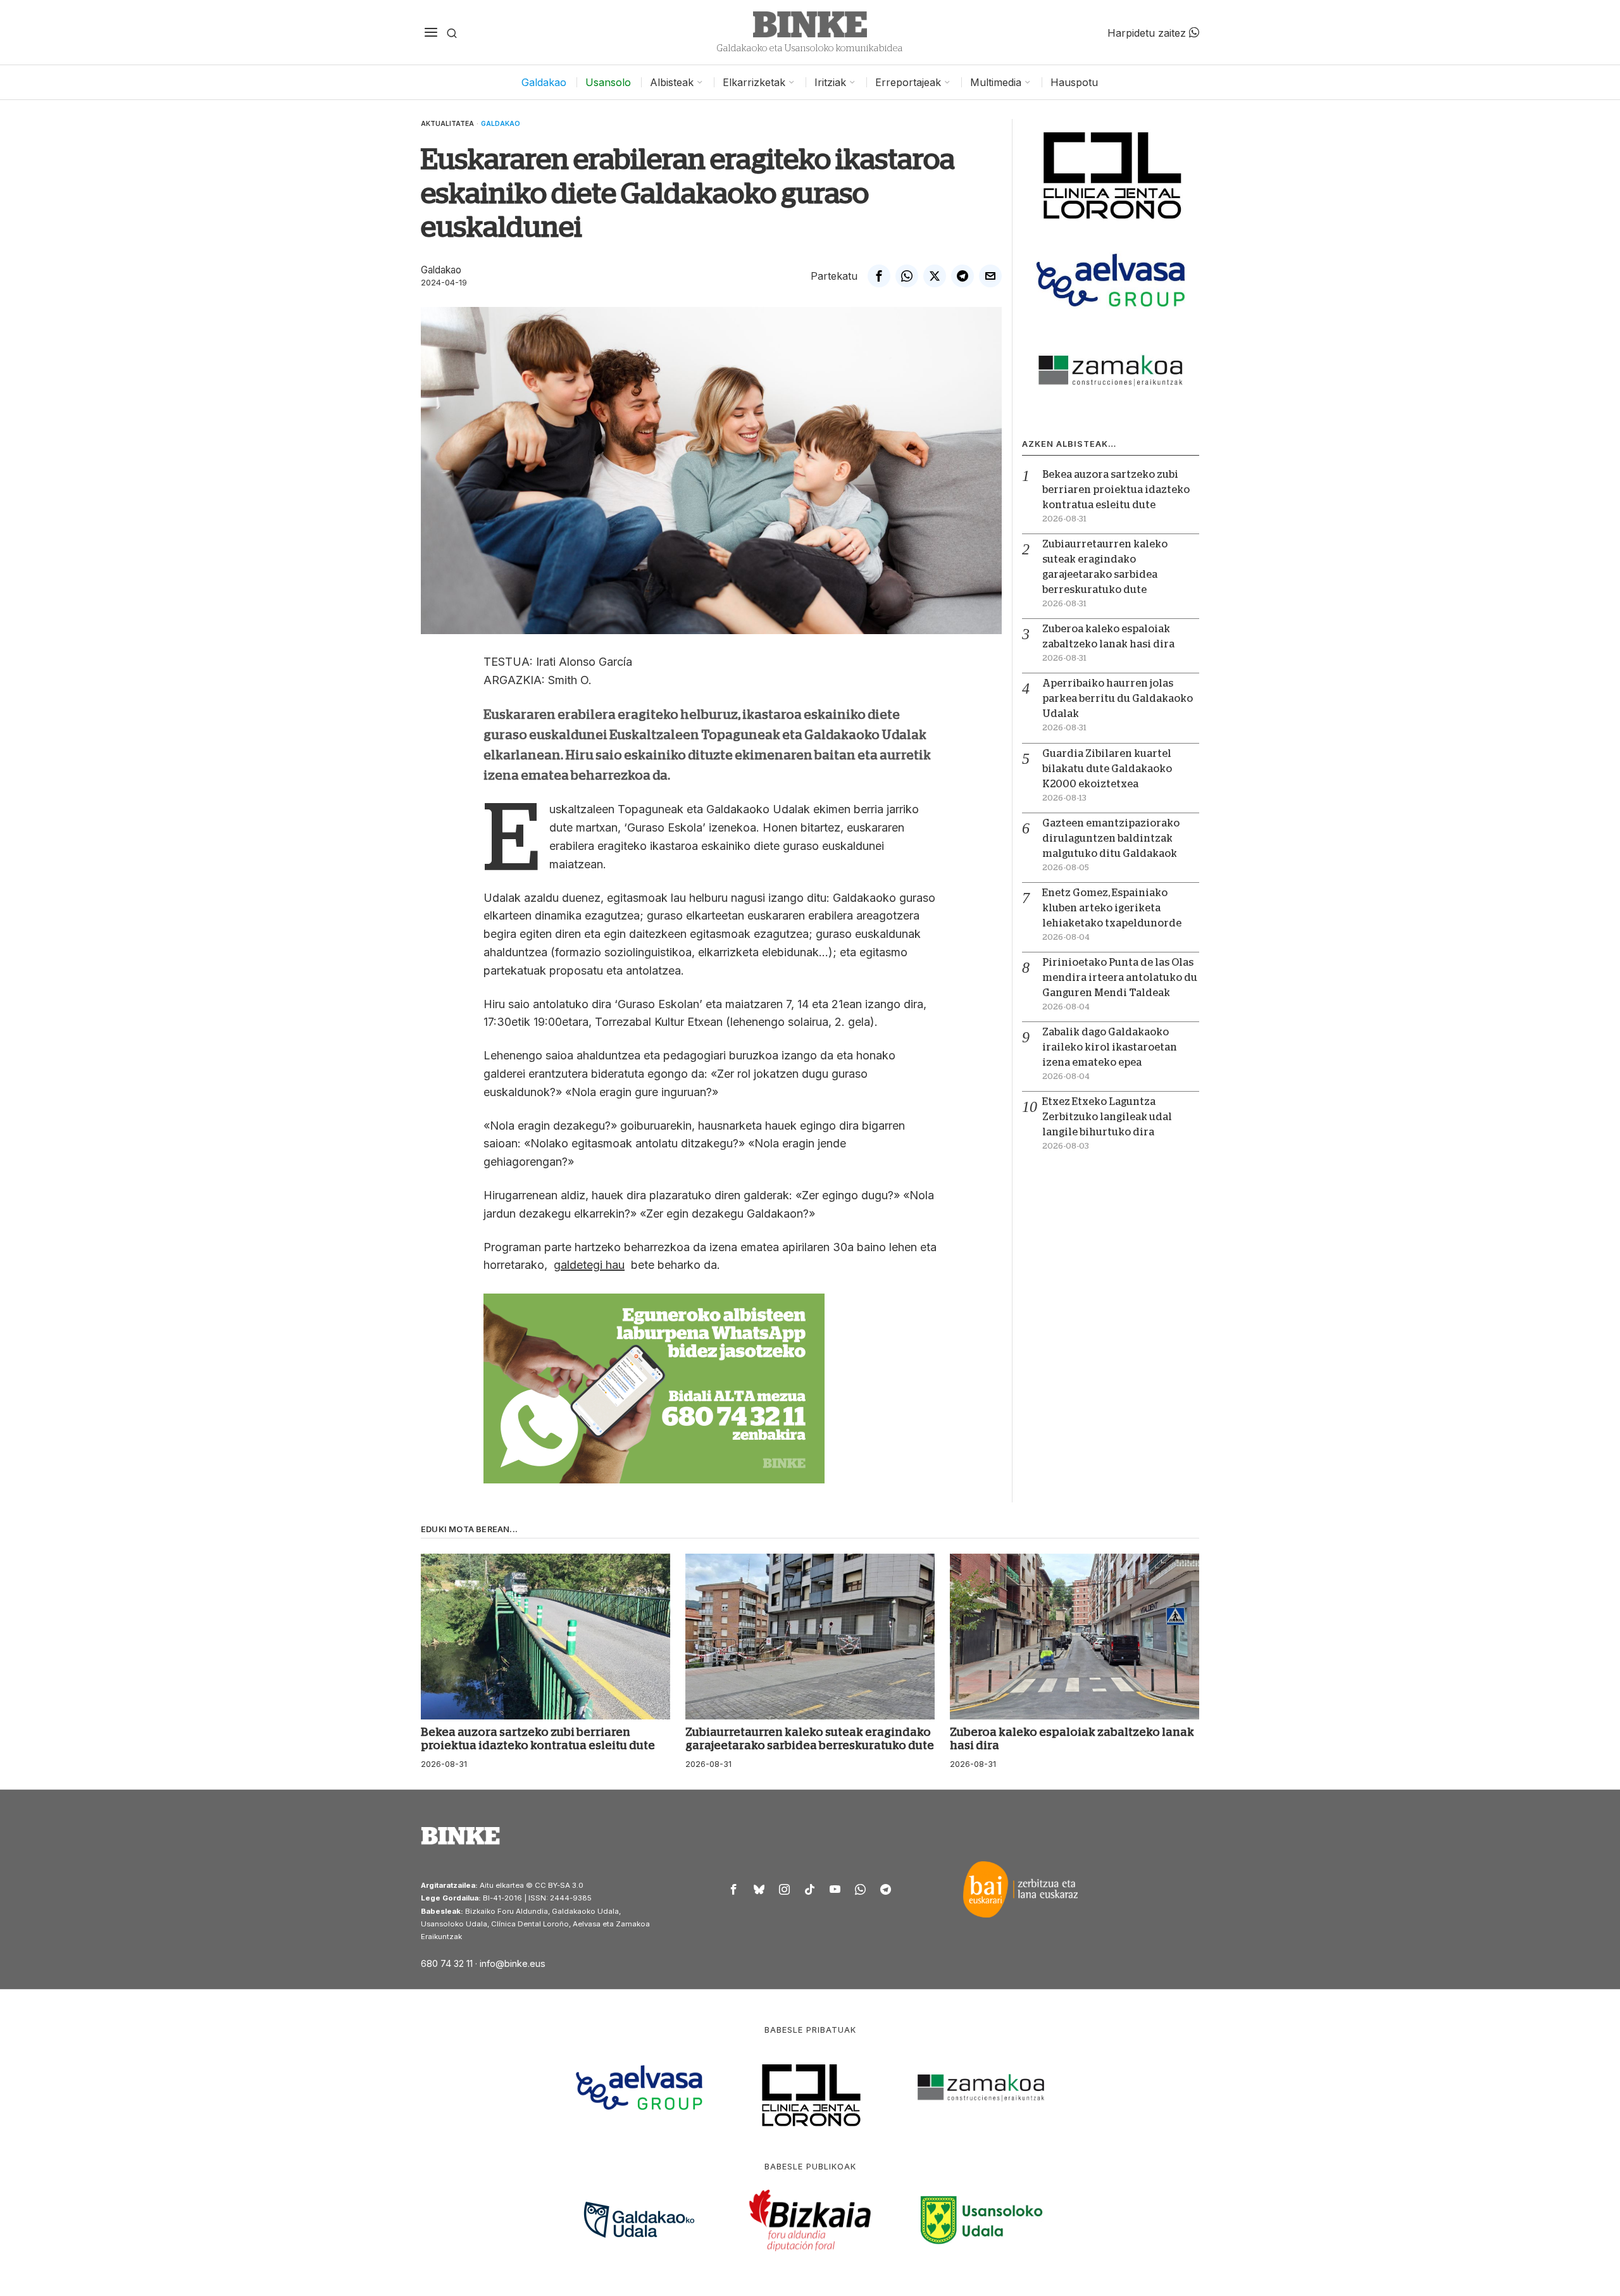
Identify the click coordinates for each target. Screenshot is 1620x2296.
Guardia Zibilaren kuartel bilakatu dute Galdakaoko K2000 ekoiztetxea (1107, 769)
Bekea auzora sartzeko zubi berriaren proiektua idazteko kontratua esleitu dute (1116, 490)
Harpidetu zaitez (1148, 32)
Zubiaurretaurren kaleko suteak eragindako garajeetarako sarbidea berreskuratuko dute (810, 1739)
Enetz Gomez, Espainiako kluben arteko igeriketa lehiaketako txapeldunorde (1112, 908)
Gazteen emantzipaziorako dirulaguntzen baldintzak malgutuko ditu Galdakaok (1111, 839)
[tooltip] (879, 276)
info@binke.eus (513, 1963)
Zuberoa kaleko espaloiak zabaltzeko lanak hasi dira (1072, 1739)
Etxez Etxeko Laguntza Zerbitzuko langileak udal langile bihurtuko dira (1107, 1117)
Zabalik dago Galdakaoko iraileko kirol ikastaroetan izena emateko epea (1110, 1047)
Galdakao (501, 123)
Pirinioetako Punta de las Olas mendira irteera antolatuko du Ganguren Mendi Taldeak (1120, 978)
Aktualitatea (447, 123)
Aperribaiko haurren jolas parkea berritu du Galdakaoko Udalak (1118, 699)
